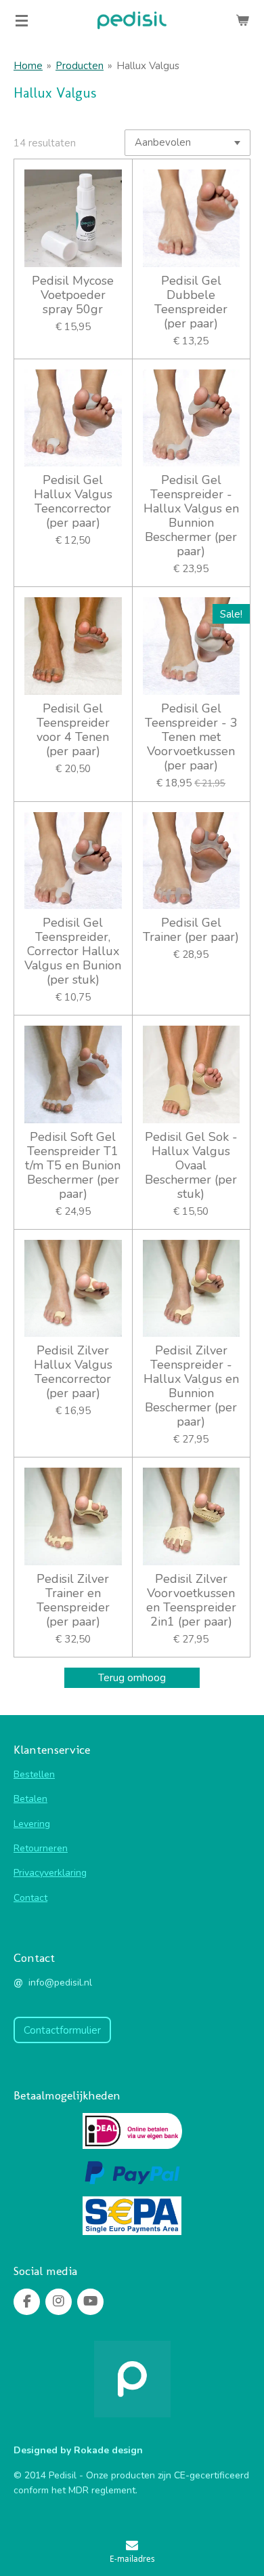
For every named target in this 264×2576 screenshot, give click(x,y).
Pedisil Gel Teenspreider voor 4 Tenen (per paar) (73, 730)
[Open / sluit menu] (22, 20)
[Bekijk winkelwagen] (242, 20)
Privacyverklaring (50, 1873)
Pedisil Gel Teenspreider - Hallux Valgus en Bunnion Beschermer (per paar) (191, 516)
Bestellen (34, 1774)
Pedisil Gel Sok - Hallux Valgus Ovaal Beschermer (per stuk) (191, 1166)
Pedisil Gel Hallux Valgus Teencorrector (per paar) (73, 502)
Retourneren (41, 1848)
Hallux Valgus (148, 66)
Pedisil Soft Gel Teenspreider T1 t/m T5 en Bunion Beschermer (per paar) (73, 1166)
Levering (32, 1824)
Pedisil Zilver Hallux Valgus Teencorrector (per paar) (73, 1372)
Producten (80, 66)
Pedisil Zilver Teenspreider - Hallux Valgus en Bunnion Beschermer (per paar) (191, 1386)
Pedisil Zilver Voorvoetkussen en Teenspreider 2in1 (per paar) (191, 1601)
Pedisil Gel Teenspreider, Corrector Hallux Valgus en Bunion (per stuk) (73, 951)
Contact (30, 1898)
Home (28, 66)
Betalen (30, 1799)
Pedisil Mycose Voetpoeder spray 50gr (73, 295)
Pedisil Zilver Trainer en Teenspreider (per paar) (73, 1601)
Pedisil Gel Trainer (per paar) (191, 930)
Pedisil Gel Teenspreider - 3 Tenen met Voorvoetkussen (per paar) (191, 737)
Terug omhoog (132, 1678)
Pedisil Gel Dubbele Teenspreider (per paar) (191, 302)
